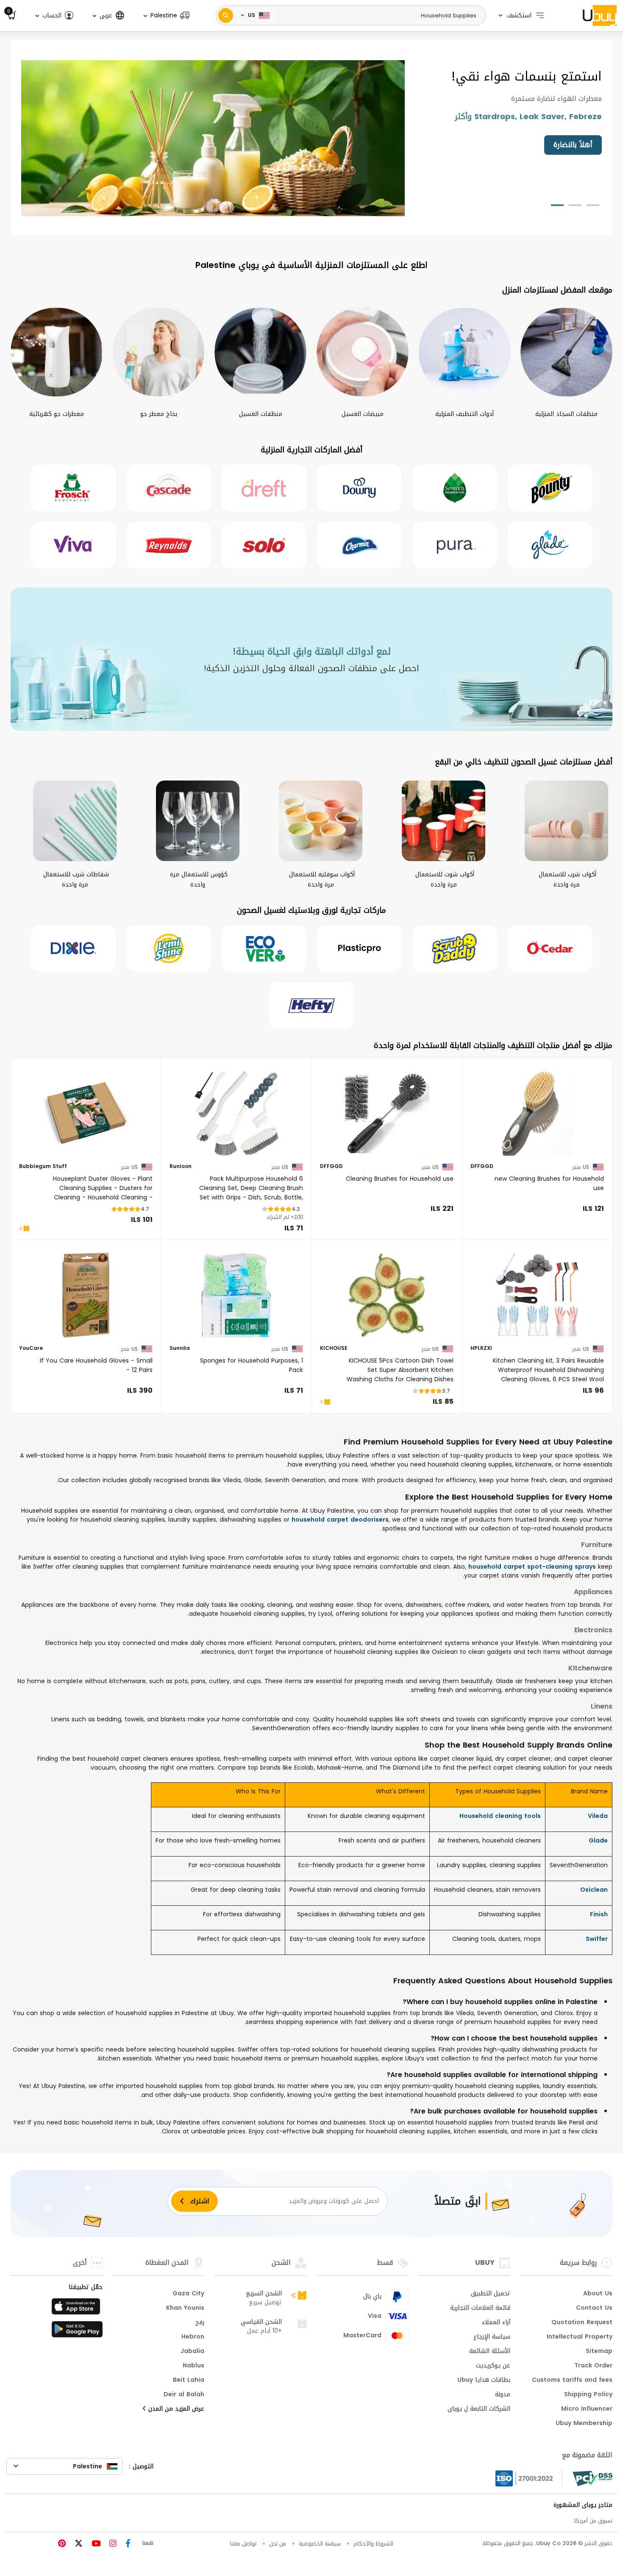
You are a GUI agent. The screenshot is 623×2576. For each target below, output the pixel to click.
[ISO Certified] (529, 2478)
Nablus (193, 2366)
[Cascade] (169, 488)
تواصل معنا (243, 2544)
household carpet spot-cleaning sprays (532, 1567)
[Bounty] (550, 488)
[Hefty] (311, 1006)
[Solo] (264, 545)
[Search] (226, 15)
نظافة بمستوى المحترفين (552, 145)
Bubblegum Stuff (43, 1167)
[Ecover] (264, 948)
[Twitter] (78, 2544)
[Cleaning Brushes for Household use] (387, 1113)
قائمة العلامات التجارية (480, 2308)
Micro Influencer (587, 2409)
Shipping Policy (588, 2395)
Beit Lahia (189, 2381)
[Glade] (550, 545)
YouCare (31, 1349)
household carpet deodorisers (340, 1520)
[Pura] (455, 545)
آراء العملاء (496, 2323)
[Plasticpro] (359, 948)
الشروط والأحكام (373, 2544)
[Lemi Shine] (169, 948)
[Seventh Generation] (455, 488)
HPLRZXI (481, 1349)
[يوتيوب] (95, 2544)
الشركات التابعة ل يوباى (479, 2409)
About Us (598, 2294)
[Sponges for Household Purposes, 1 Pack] (236, 1295)
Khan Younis (185, 2308)
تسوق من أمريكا (593, 2521)
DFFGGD (482, 1167)
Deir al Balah (184, 2395)
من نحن (278, 2544)
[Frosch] (73, 488)
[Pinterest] (62, 2544)
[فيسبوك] (127, 2544)
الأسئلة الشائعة (490, 2352)
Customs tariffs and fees (572, 2381)
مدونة (503, 2395)
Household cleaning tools (500, 1816)
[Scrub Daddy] (455, 948)
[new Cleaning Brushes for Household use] (537, 1113)
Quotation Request (582, 2323)
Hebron (193, 2337)
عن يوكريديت (493, 2366)
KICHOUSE (334, 1349)
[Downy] (359, 488)
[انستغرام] (112, 2544)
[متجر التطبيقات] (77, 2309)
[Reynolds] (169, 545)
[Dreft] (264, 488)
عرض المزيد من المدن (175, 2409)
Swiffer (597, 1939)
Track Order (593, 2366)
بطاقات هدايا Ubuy (484, 2381)
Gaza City (188, 2294)
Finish (599, 1914)
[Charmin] (359, 545)
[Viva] (73, 545)
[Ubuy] (600, 15)
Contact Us (594, 2308)
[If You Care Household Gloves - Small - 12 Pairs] (86, 1295)
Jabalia (192, 2352)
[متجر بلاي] (77, 2332)
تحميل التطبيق (491, 2294)
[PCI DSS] (592, 2478)
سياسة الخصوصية (320, 2544)
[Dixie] (73, 948)
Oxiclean (594, 1890)
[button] (166, 15)
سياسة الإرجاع (492, 2337)
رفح (200, 2323)
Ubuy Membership (584, 2424)
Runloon (181, 1167)
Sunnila (180, 1349)
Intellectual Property (580, 2337)
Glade (598, 1841)
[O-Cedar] (550, 948)
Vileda (598, 1816)
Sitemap (599, 2352)
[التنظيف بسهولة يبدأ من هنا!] (213, 139)
